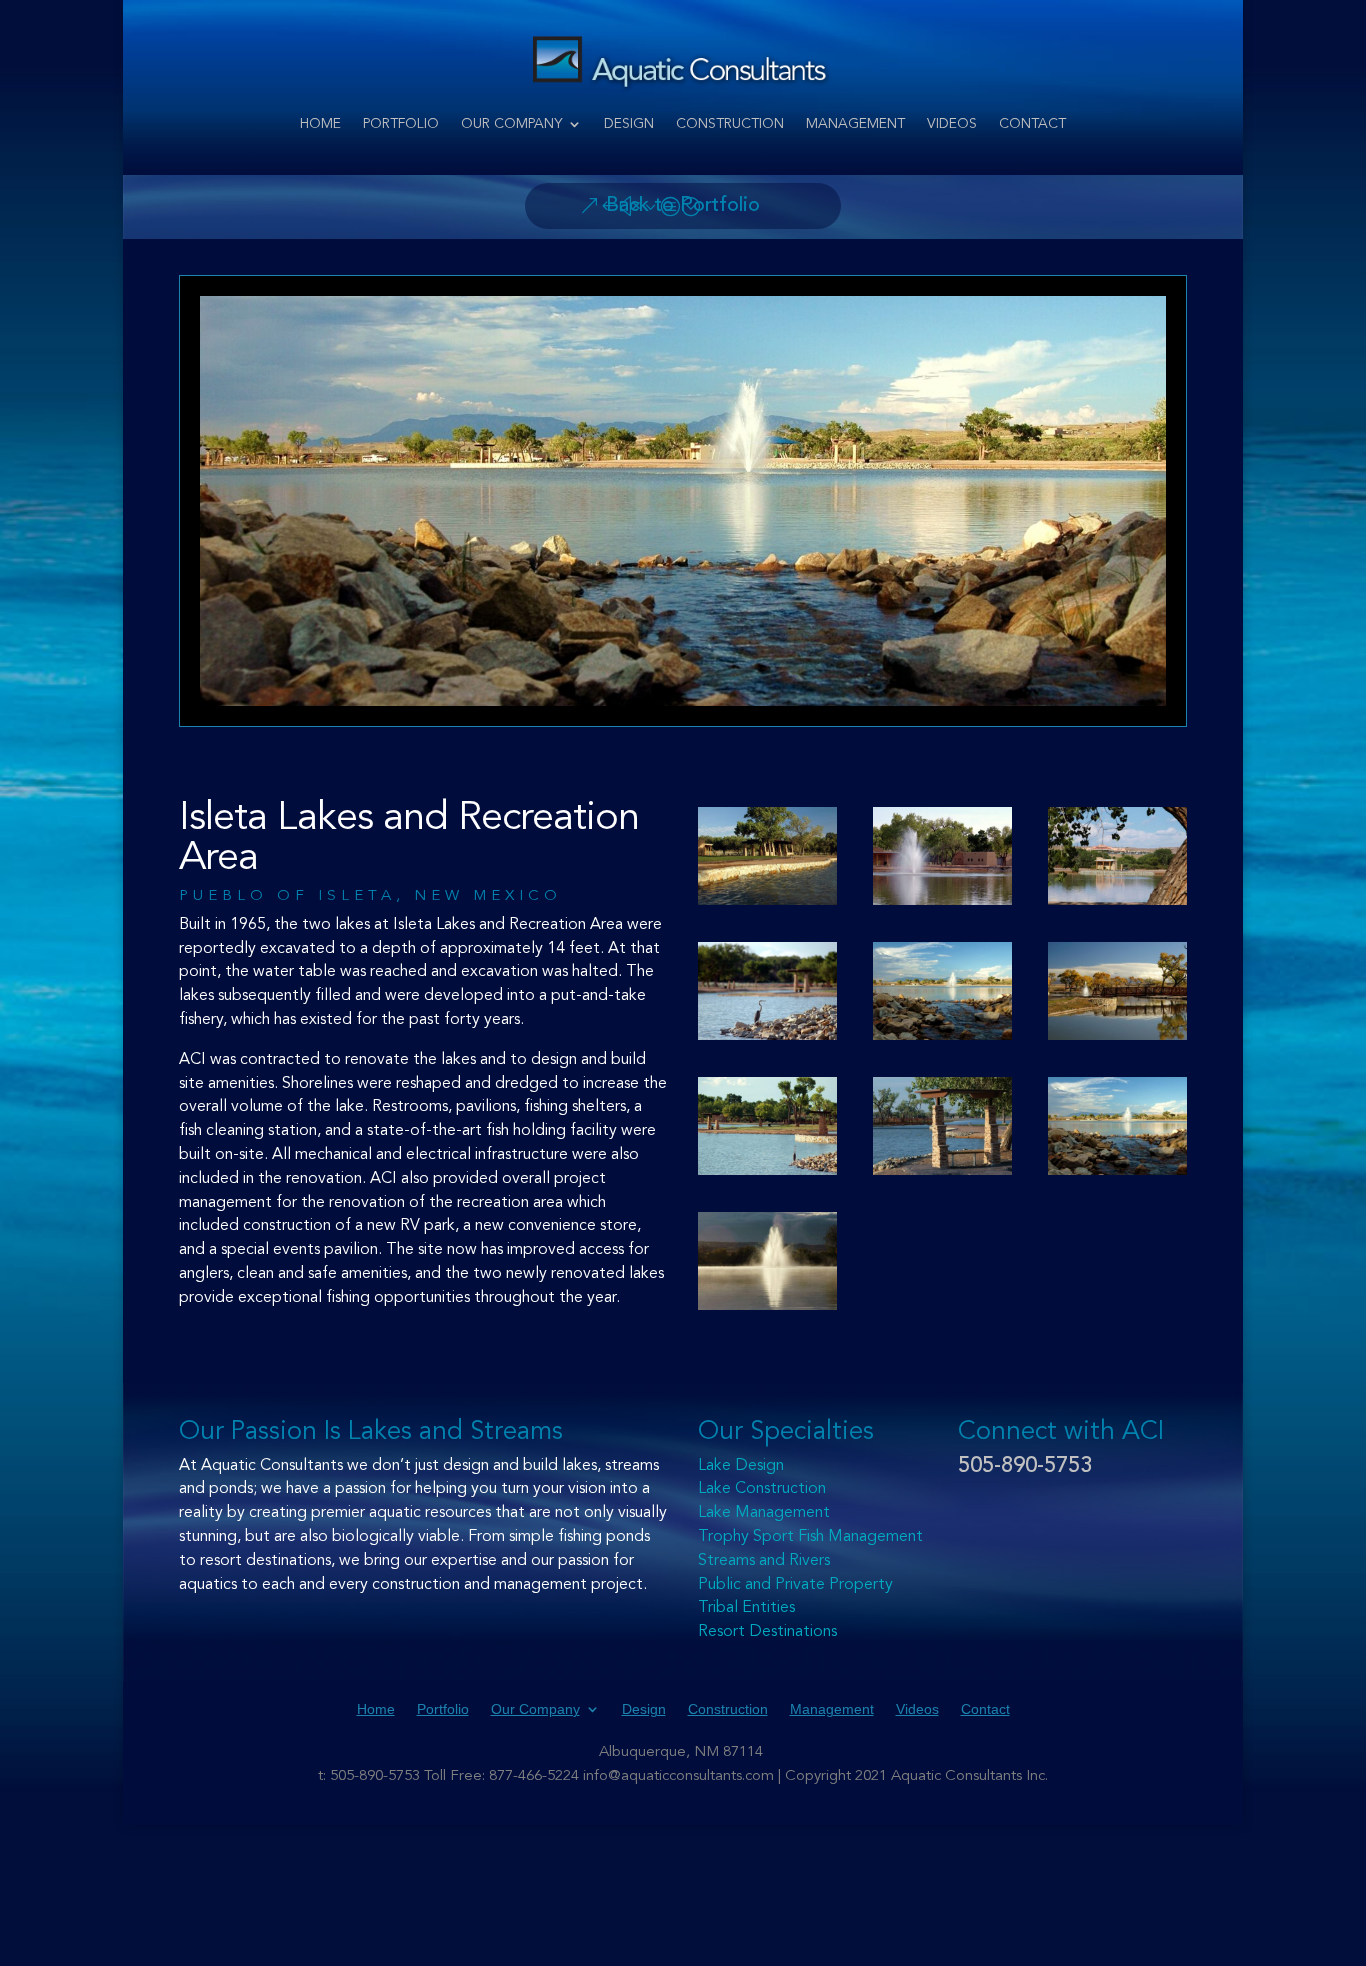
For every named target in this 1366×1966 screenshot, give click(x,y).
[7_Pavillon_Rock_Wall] (767, 856)
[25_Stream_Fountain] (942, 991)
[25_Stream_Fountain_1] (1117, 1126)
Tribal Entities (746, 1608)
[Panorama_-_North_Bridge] (1117, 991)
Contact (1032, 124)
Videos (952, 124)
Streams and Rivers (764, 1561)
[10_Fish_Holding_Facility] (942, 856)
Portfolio (401, 124)
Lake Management (764, 1513)
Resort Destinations (767, 1632)
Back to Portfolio (683, 206)
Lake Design (741, 1466)
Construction (730, 124)
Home (320, 124)
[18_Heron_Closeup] (767, 991)
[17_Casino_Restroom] (1117, 856)
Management (855, 124)
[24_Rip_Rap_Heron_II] (767, 1126)
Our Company (511, 124)
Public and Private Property (795, 1585)
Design (629, 124)
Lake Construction (762, 1489)
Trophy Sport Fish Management (810, 1537)
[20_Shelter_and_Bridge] (942, 1126)
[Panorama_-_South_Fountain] (767, 1261)
